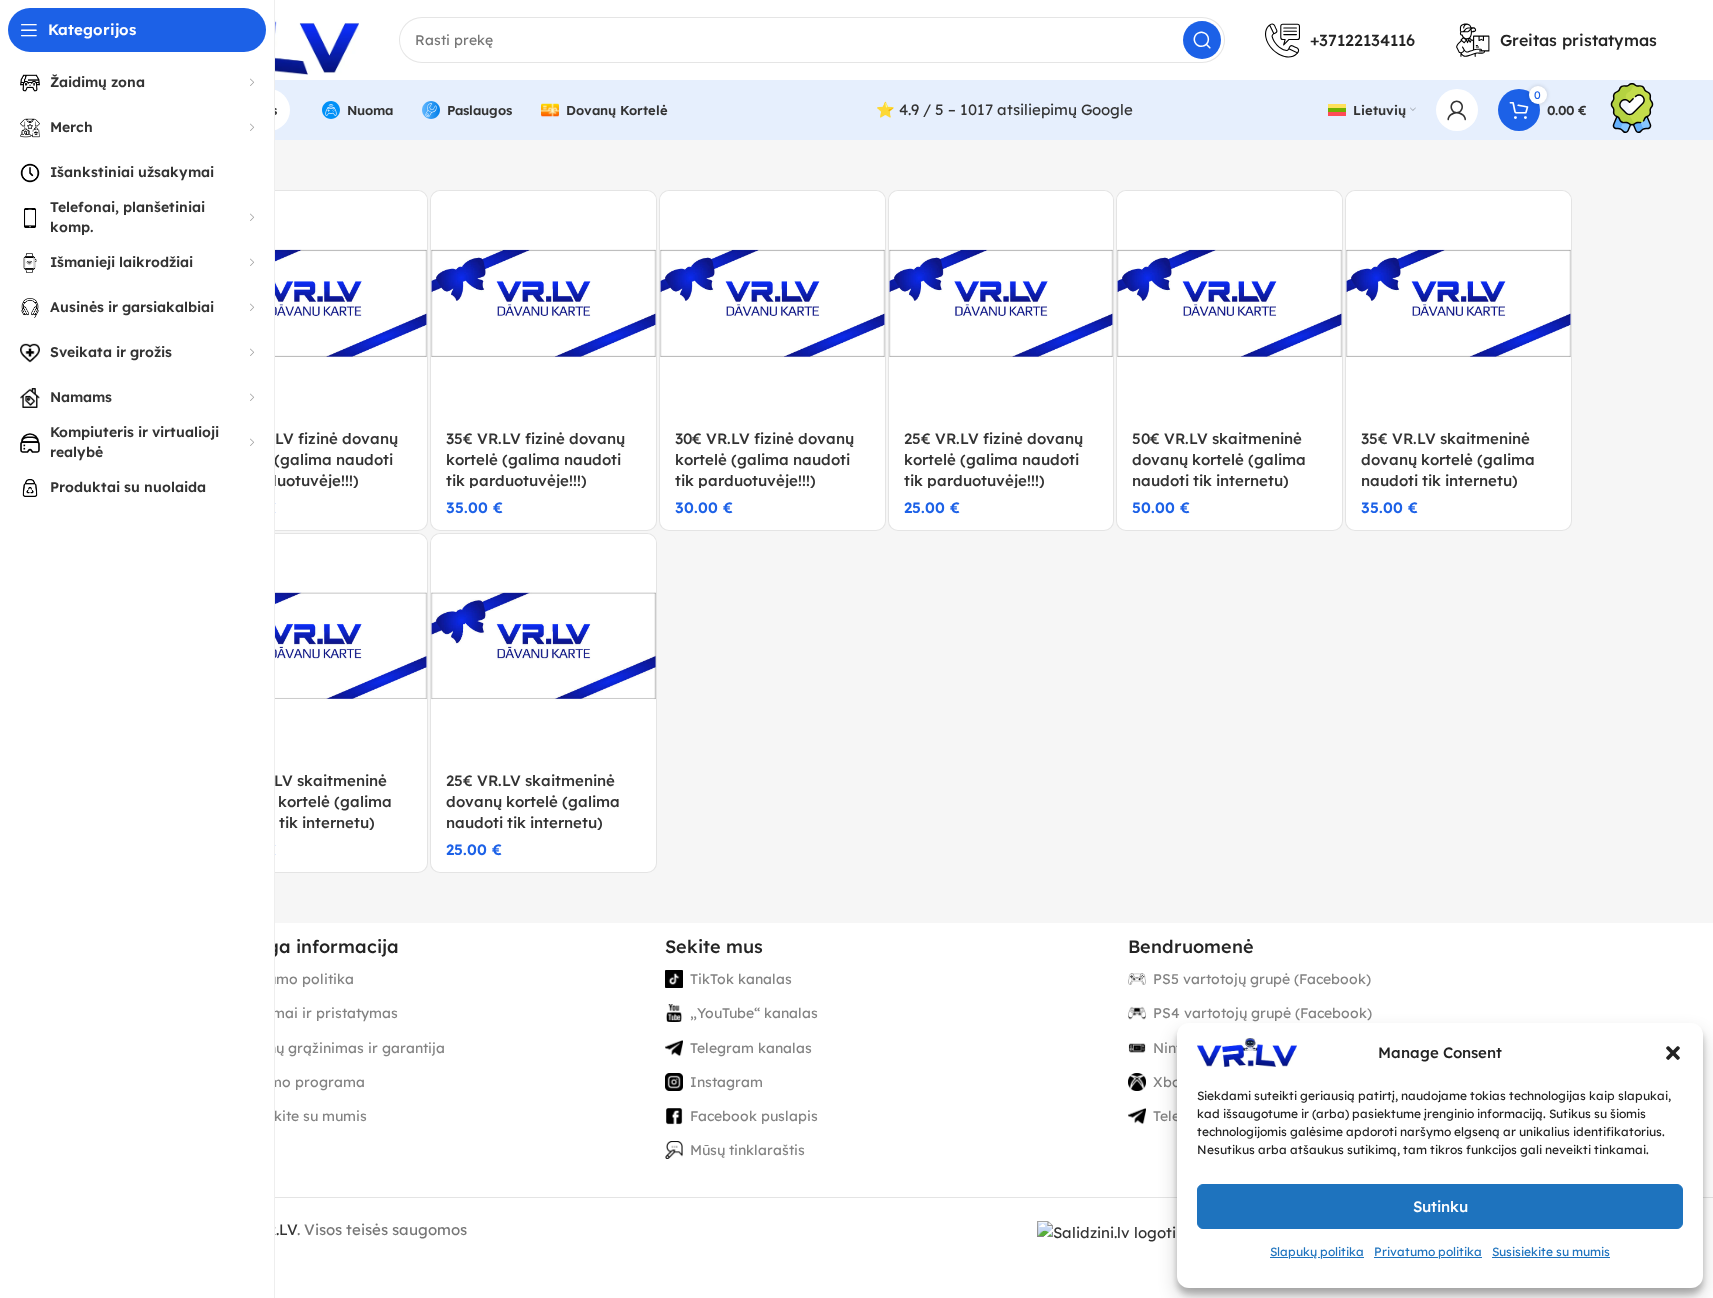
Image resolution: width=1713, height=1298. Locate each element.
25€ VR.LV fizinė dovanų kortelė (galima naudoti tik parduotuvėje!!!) (993, 459)
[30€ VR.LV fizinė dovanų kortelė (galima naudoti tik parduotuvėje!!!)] (772, 303)
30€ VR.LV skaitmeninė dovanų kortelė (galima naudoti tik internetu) (305, 801)
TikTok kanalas (741, 979)
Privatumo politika (1428, 1251)
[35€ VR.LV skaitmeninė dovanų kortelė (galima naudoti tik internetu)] (1458, 303)
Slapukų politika (1317, 1251)
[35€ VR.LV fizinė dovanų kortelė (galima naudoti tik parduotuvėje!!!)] (543, 303)
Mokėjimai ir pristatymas (312, 1013)
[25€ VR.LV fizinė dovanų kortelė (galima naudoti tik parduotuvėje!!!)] (1001, 303)
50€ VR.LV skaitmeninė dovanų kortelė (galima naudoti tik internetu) (1219, 459)
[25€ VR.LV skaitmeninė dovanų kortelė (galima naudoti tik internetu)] (543, 646)
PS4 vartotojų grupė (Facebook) (1262, 1013)
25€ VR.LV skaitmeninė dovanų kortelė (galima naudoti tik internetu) (533, 801)
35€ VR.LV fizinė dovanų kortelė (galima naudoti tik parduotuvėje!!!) (535, 459)
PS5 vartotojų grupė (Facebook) (1262, 979)
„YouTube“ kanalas (754, 1013)
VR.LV (276, 1229)
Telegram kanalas (751, 1048)
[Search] (1202, 40)
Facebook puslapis (754, 1116)
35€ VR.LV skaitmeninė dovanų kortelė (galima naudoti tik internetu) (1448, 459)
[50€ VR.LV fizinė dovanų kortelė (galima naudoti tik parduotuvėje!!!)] (315, 303)
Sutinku (1440, 1206)
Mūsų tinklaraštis (747, 1150)
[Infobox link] (1632, 110)
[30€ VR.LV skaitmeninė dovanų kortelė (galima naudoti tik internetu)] (315, 646)
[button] (1673, 1053)
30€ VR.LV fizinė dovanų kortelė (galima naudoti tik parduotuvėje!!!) (764, 459)
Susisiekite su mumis (1551, 1251)
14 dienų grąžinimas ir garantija (336, 1048)
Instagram (726, 1082)
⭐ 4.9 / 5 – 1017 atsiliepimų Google (1004, 109)
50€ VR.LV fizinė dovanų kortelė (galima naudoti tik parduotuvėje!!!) (308, 459)
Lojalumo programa (296, 1082)
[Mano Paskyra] (1457, 110)
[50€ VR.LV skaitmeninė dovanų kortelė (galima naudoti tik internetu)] (1229, 303)
